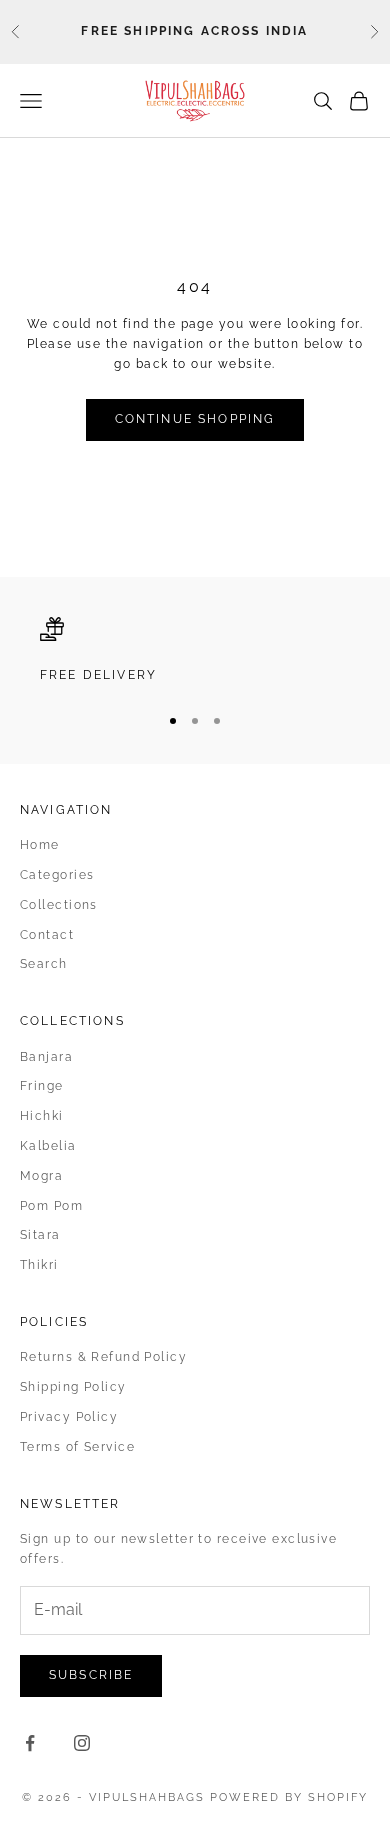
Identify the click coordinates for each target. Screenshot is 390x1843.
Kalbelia (48, 1146)
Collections (59, 905)
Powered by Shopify (289, 1797)
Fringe (42, 1086)
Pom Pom (51, 1206)
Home (40, 845)
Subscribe (91, 1675)
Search (44, 964)
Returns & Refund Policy (103, 1357)
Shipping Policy (73, 1387)
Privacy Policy (69, 1417)
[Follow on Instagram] (82, 1743)
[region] (195, 651)
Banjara (46, 1057)
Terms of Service (77, 1447)
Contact (47, 935)
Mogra (41, 1176)
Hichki (42, 1116)
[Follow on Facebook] (30, 1743)
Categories (57, 875)
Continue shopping (195, 419)
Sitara (40, 1235)
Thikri (39, 1265)
